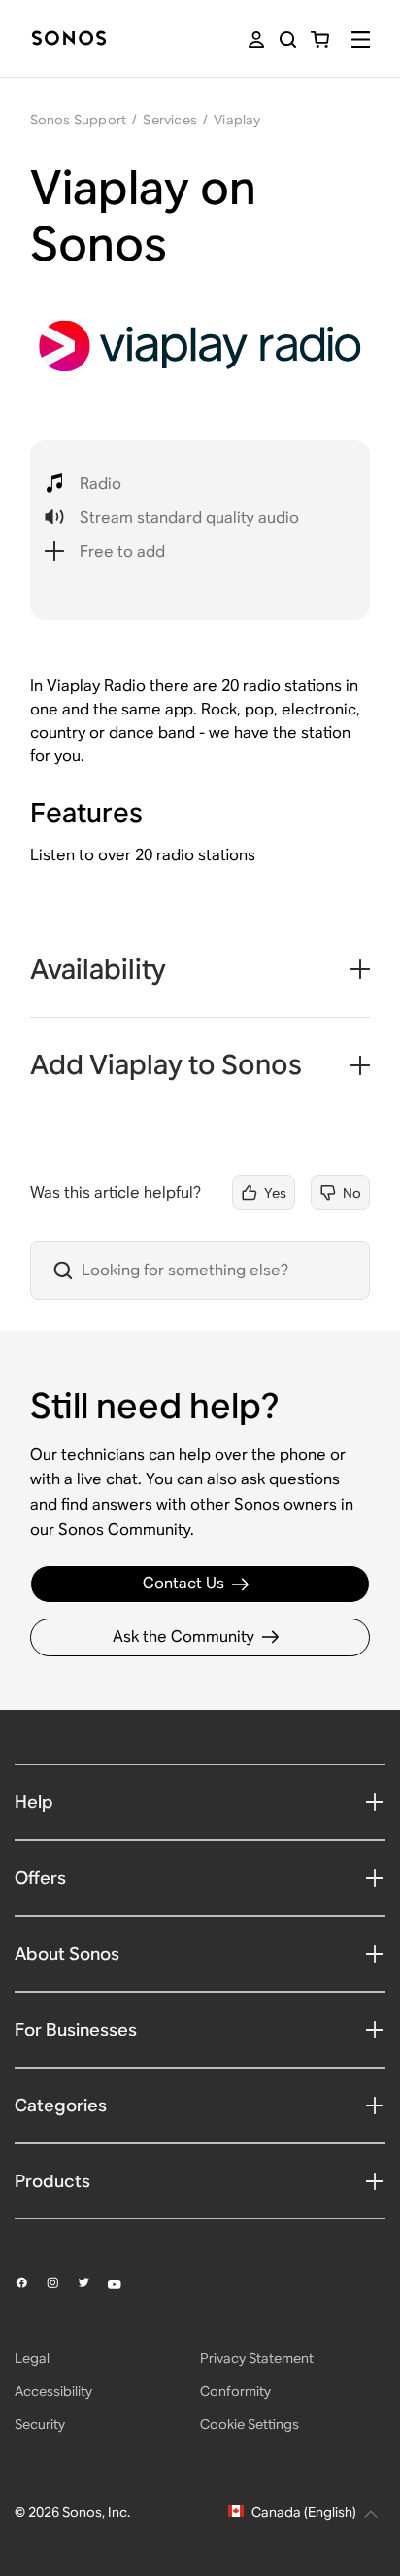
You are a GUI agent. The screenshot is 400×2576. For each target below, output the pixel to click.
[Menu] (361, 39)
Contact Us (183, 1583)
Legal (32, 2358)
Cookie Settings (250, 2424)
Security (40, 2424)
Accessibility (53, 2391)
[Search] (288, 39)
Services (170, 120)
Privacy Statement (257, 2358)
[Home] (69, 39)
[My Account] (256, 39)
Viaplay (237, 120)
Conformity (235, 2391)
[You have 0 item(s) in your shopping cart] (320, 39)
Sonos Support (79, 120)
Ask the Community (183, 1636)
